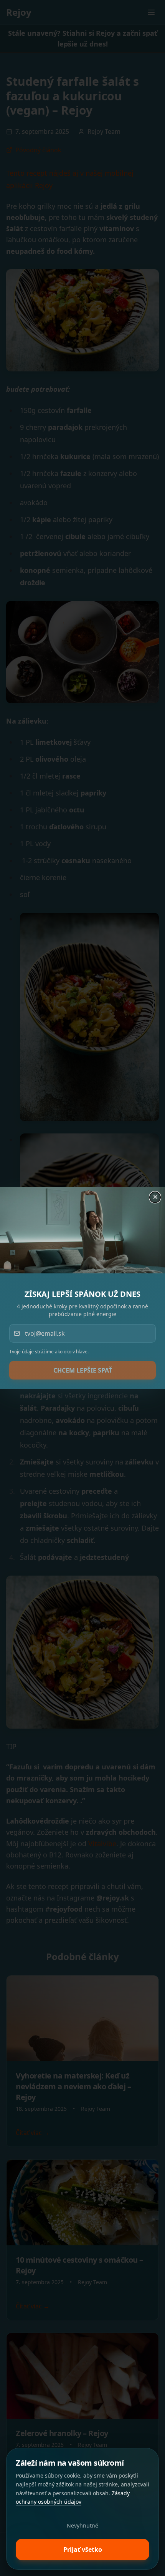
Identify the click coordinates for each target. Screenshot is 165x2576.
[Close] (156, 1196)
